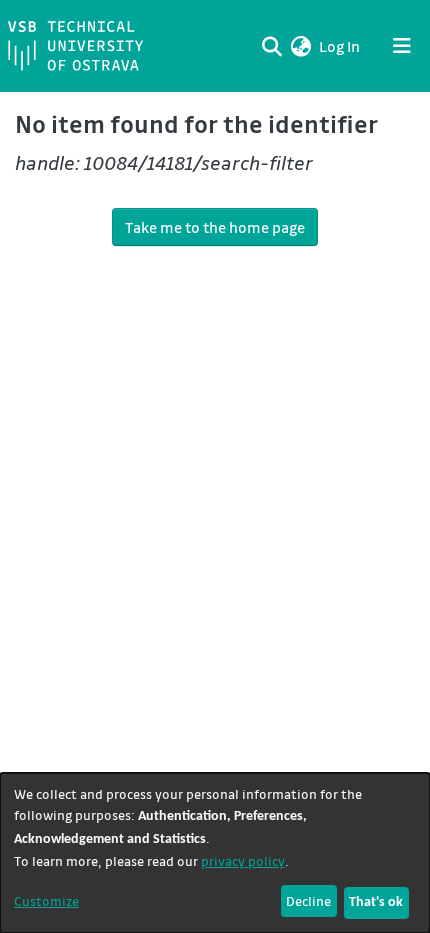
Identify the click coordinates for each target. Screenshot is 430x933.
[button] (300, 46)
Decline (308, 900)
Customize (46, 900)
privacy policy (243, 860)
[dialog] (215, 853)
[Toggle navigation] (402, 46)
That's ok (376, 902)
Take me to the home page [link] (215, 227)
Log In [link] (340, 46)
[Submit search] (271, 46)
